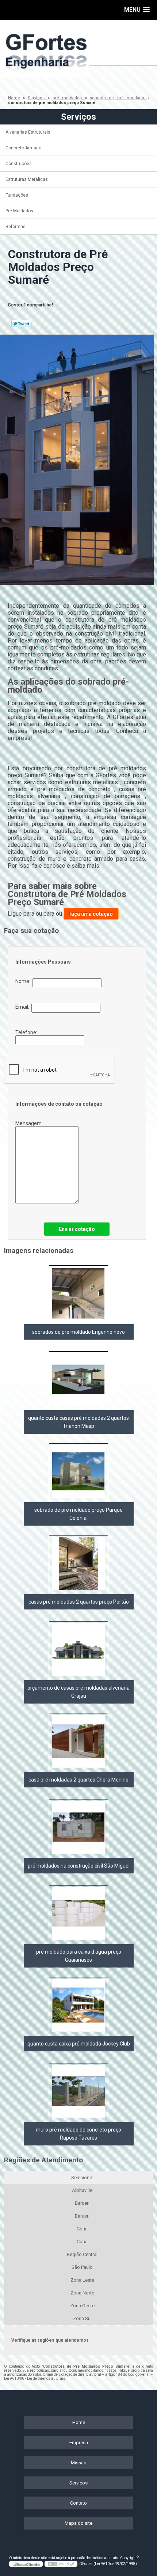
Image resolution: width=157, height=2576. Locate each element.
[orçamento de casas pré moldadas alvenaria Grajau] (78, 1651)
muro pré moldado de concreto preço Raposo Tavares (78, 2134)
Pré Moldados (19, 211)
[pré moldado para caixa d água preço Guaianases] (78, 1915)
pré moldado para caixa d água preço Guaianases (79, 1956)
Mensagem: (30, 1123)
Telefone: (27, 1032)
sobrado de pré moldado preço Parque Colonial (78, 1514)
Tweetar (21, 324)
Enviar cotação (77, 1229)
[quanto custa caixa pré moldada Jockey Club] (78, 2007)
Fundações (17, 195)
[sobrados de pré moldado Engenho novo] (78, 1295)
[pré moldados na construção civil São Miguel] (78, 1829)
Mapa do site (78, 2523)
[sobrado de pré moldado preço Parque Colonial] (78, 1473)
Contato (78, 2503)
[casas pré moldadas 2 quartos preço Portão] (78, 1565)
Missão (79, 2463)
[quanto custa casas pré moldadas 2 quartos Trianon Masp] (78, 1381)
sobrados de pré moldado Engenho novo (78, 1332)
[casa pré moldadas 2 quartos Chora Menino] (78, 1743)
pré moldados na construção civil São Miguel (79, 1866)
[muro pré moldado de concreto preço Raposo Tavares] (78, 2093)
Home (79, 2422)
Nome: (24, 981)
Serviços (78, 117)
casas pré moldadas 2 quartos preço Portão (79, 1602)
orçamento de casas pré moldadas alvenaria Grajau (78, 1692)
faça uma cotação (91, 914)
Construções (19, 164)
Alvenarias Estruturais (28, 132)
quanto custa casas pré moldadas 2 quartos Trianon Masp (78, 1422)
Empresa (79, 2443)
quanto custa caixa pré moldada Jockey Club (79, 2044)
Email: (23, 1007)
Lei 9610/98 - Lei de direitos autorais (35, 2378)
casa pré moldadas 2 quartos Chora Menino (78, 1780)
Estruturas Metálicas (27, 179)
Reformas (16, 227)
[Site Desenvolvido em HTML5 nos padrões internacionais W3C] (61, 2564)
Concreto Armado (23, 148)
